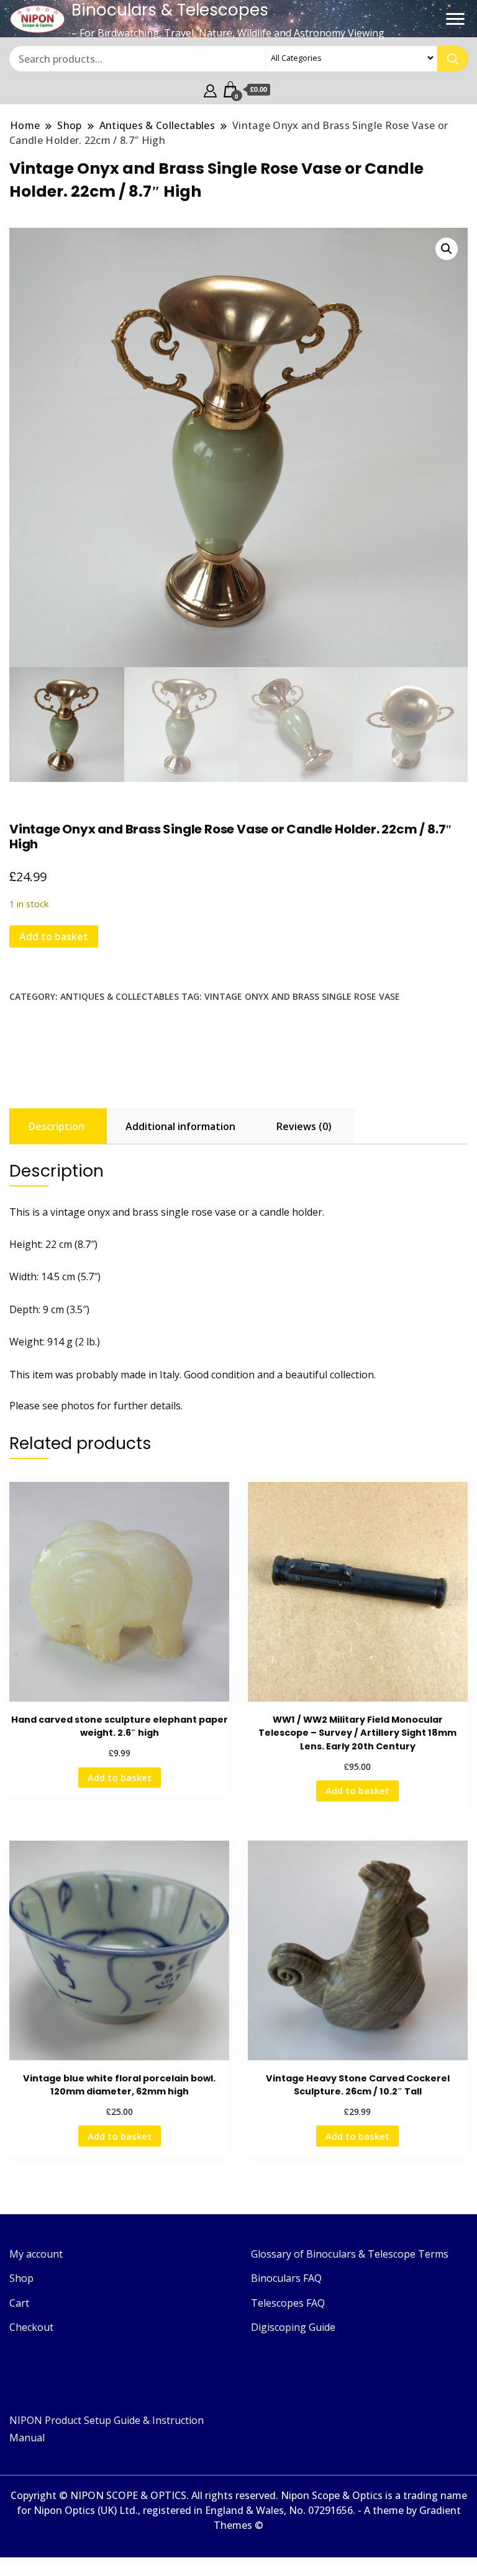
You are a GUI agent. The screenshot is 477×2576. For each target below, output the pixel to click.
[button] (447, 249)
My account (36, 2254)
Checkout (31, 2327)
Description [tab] (57, 1126)
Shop (21, 2278)
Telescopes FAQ (288, 2303)
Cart (19, 2303)
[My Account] (210, 89)
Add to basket (54, 936)
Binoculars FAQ (286, 2278)
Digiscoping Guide (293, 2327)
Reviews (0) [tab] (304, 1126)
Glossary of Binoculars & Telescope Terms (350, 2254)
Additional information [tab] (180, 1126)
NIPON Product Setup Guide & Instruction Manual (107, 2429)
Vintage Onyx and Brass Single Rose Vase (302, 996)
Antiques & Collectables (120, 996)
